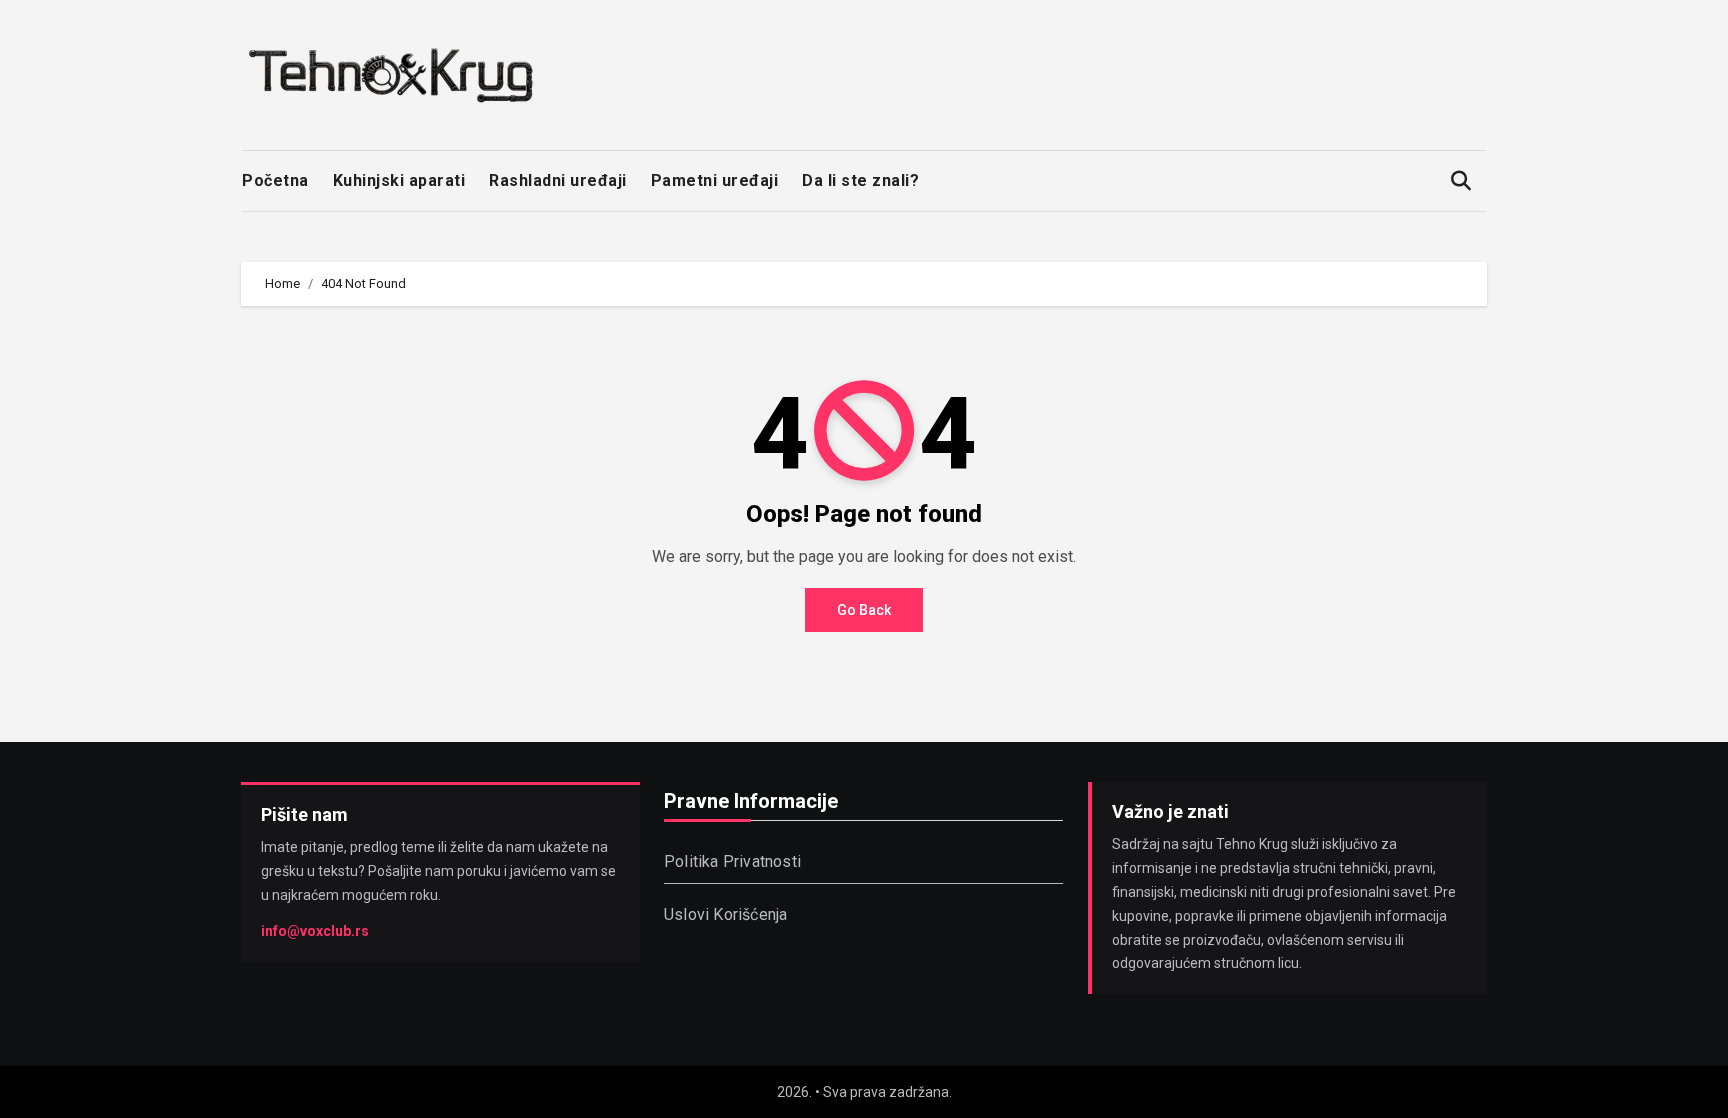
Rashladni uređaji (558, 180)
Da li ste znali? (860, 180)
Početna (275, 180)
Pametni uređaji (715, 180)
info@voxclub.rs (315, 930)
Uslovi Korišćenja (725, 914)
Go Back (864, 610)
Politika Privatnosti (732, 861)
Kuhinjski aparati (399, 180)
